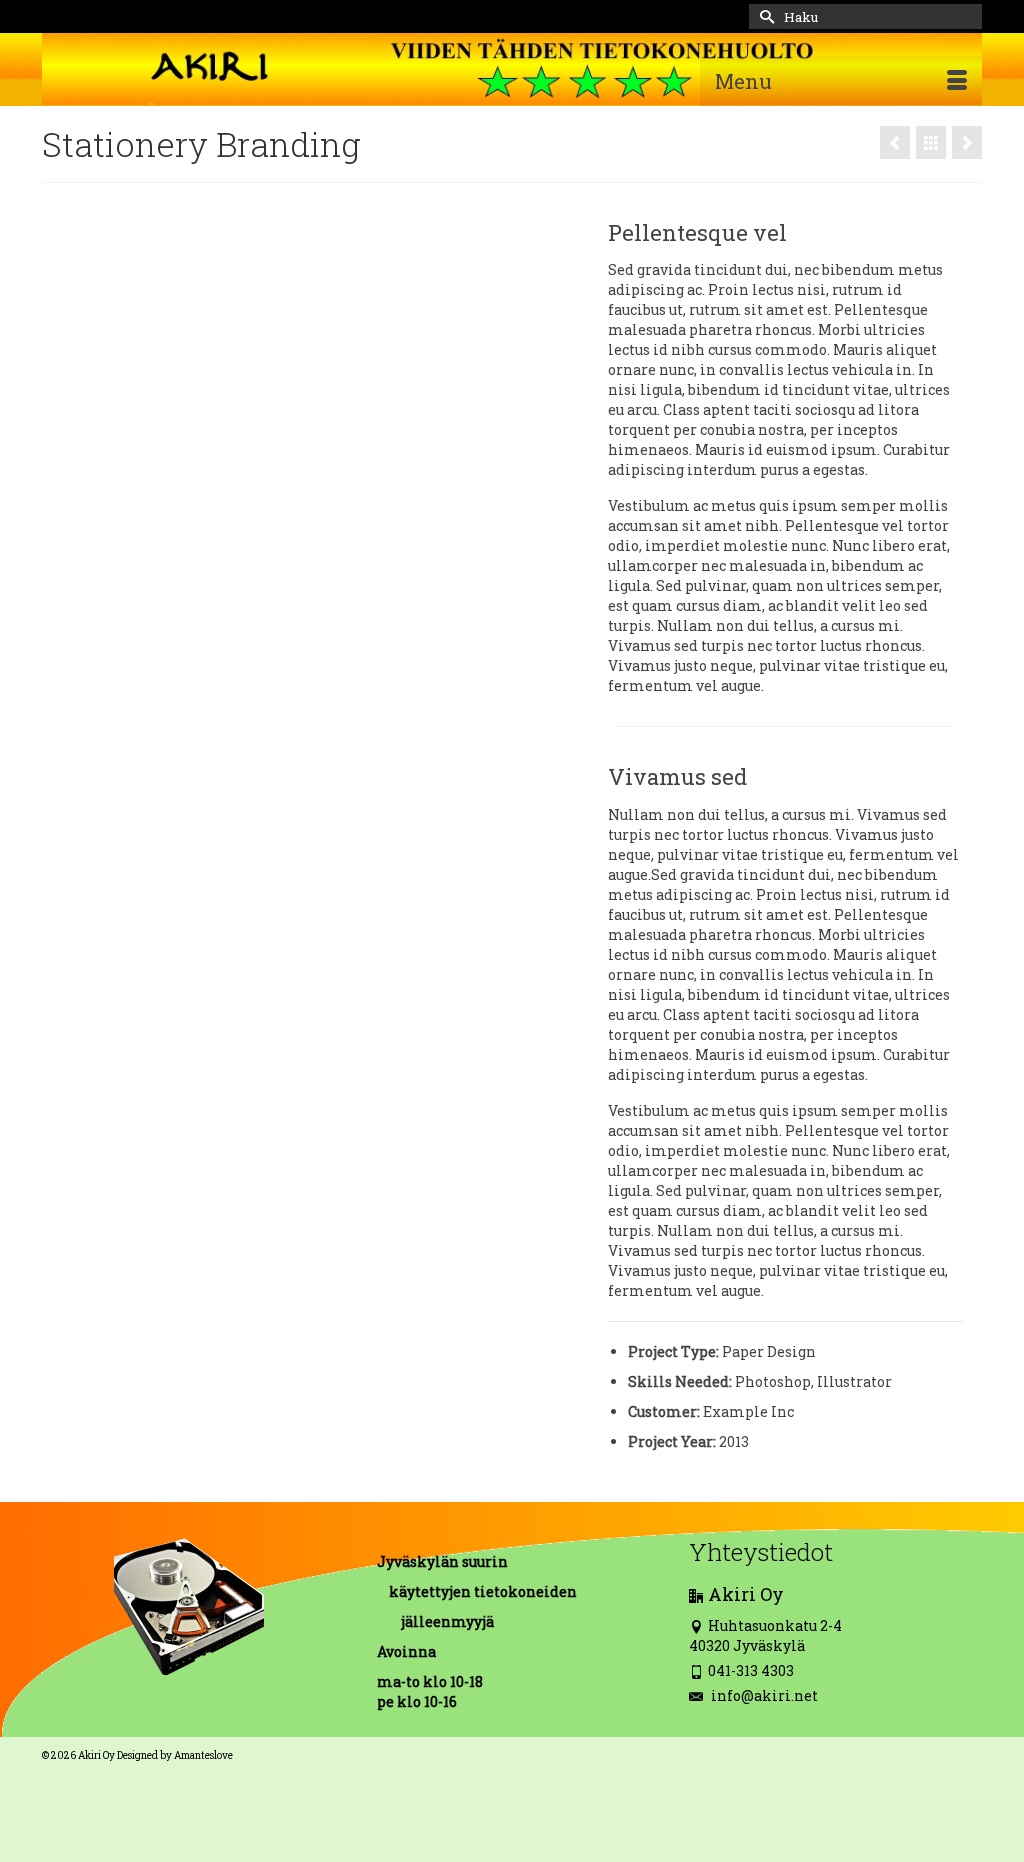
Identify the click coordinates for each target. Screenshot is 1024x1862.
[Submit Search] (764, 16)
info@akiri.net (763, 1695)
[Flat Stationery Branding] (895, 142)
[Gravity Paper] (967, 142)
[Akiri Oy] (512, 69)
